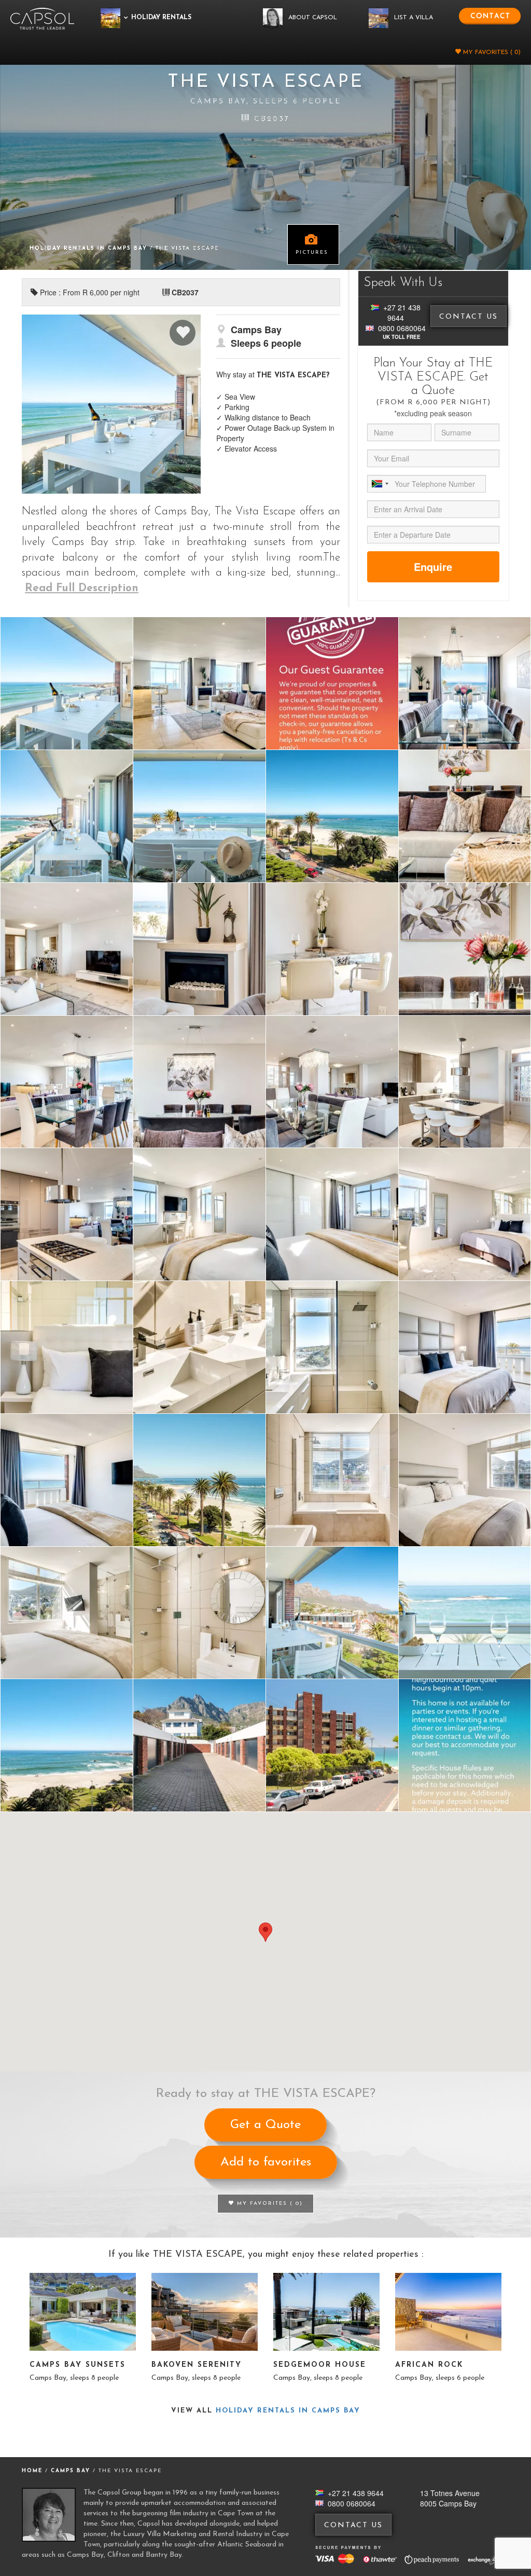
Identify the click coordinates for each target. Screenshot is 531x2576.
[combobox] (380, 484)
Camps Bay (72, 2471)
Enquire (433, 567)
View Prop (83, 2312)
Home (32, 2471)
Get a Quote (265, 2125)
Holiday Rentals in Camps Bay (90, 248)
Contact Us (469, 317)
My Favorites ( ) (491, 52)
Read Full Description (82, 588)
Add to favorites (266, 2162)
